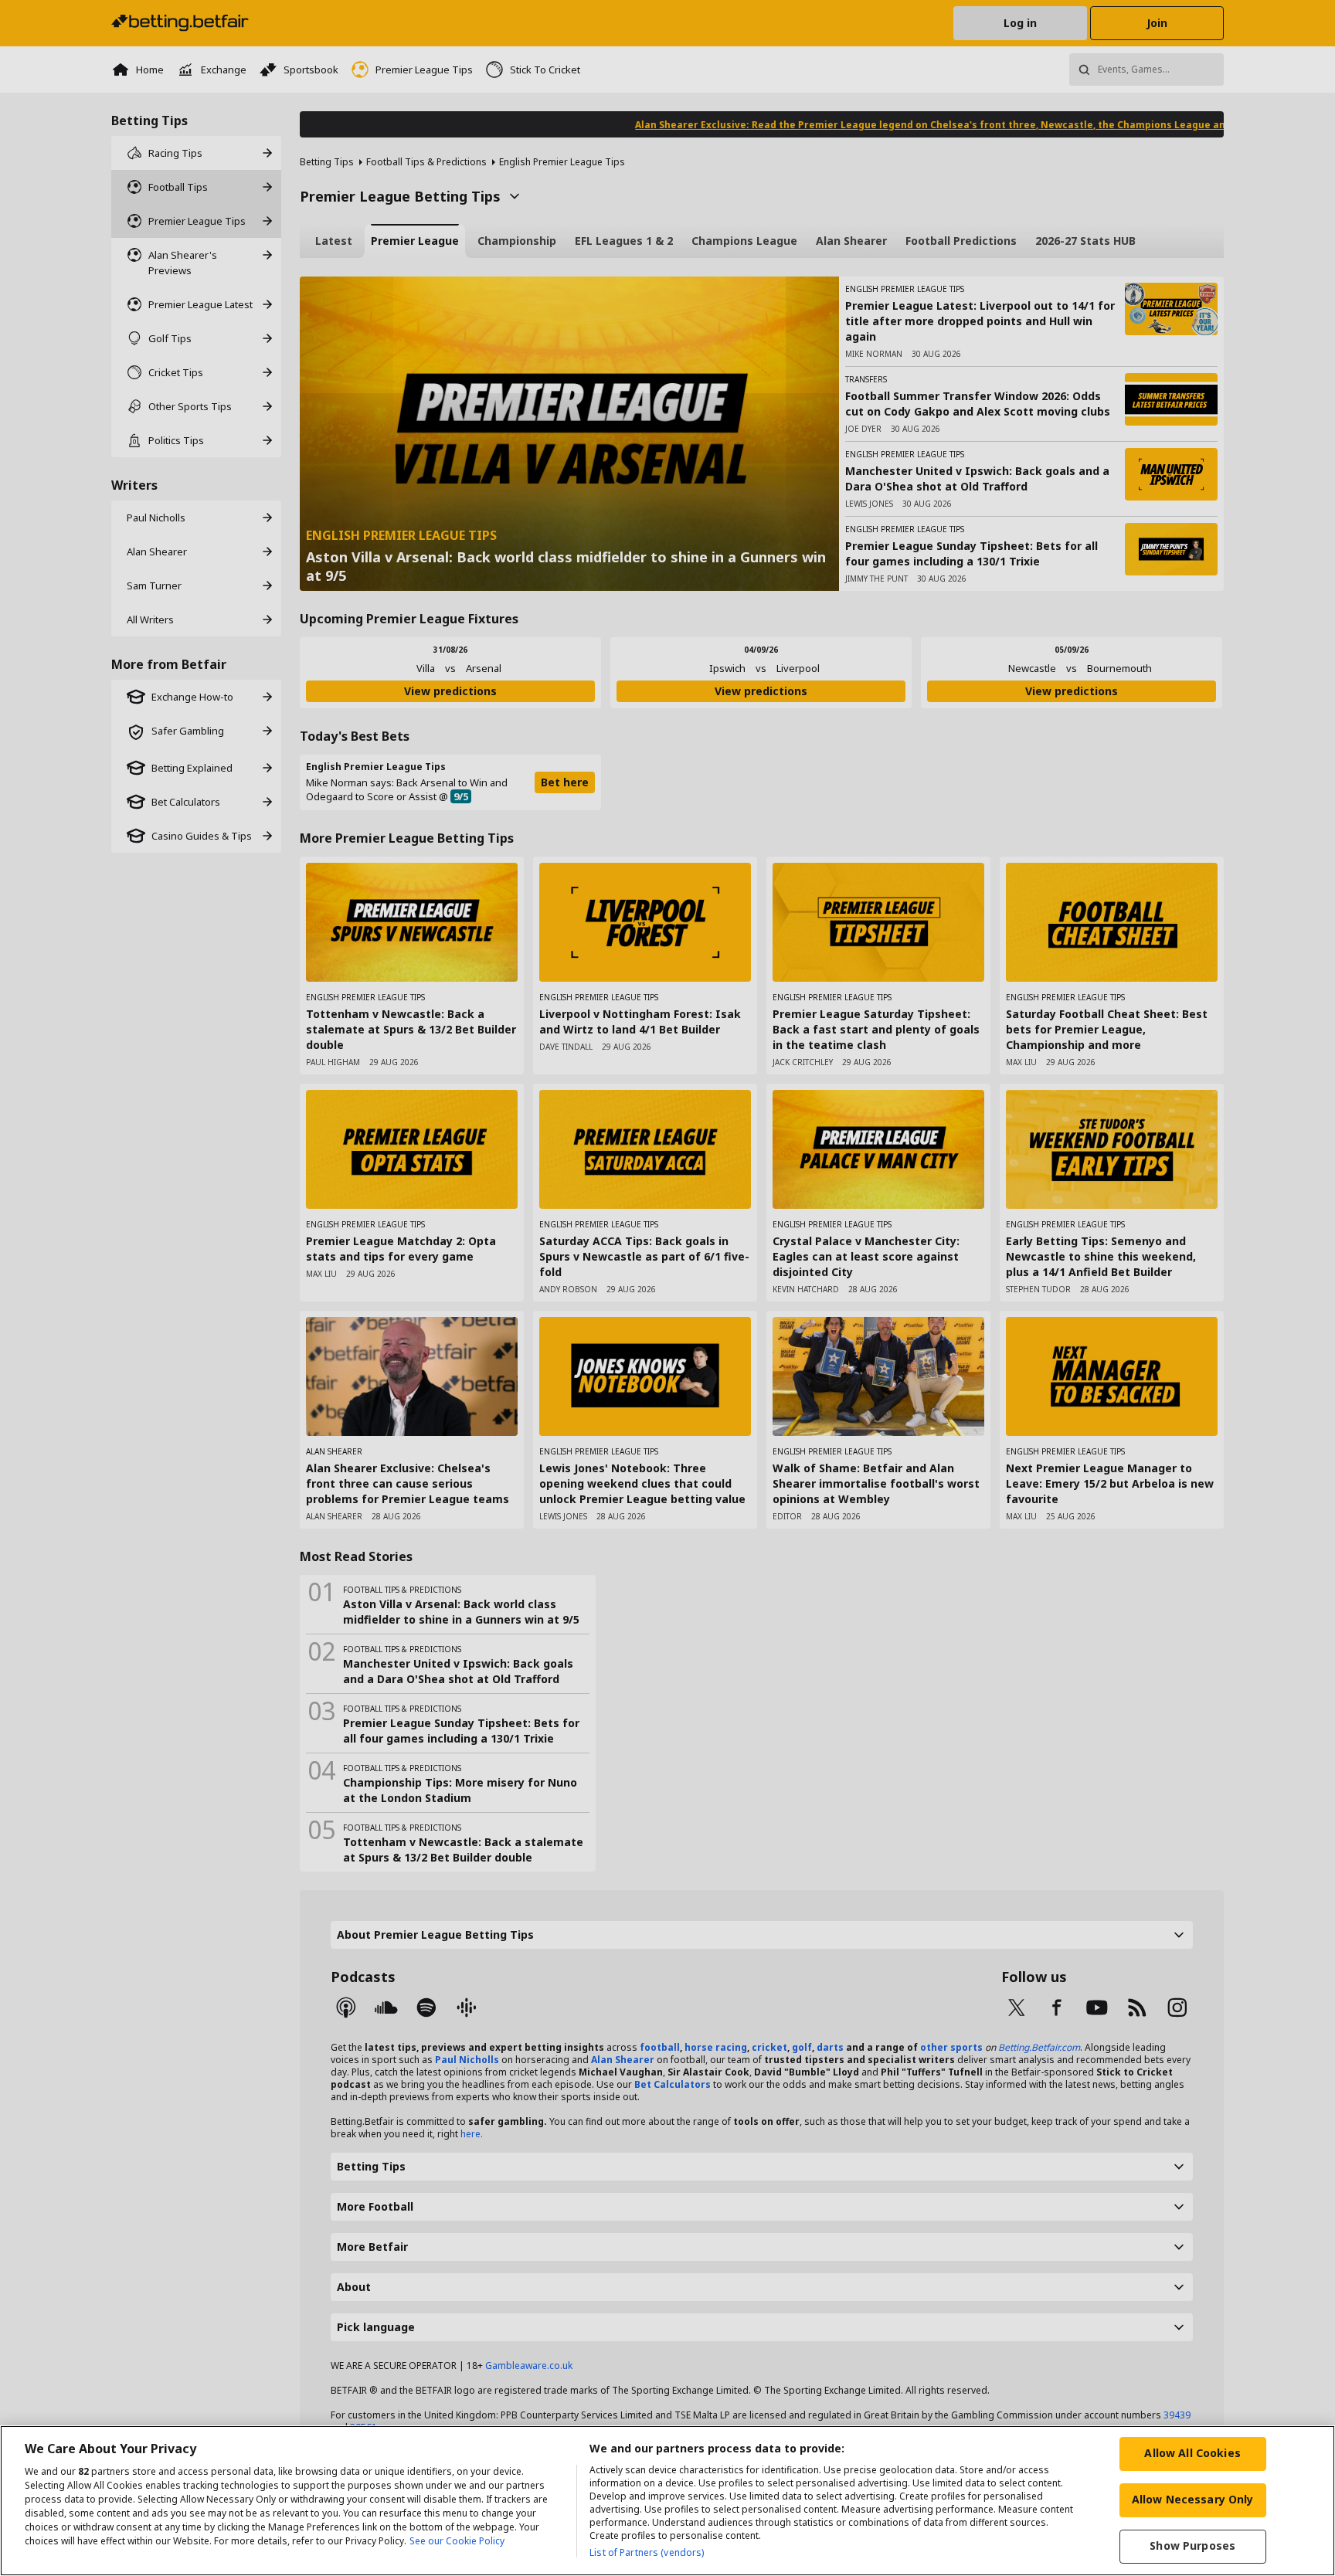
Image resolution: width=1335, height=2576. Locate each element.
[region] (667, 2501)
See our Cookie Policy (457, 2541)
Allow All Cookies (1192, 2453)
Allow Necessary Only (1193, 2499)
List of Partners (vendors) (647, 2552)
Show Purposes (1192, 2545)
